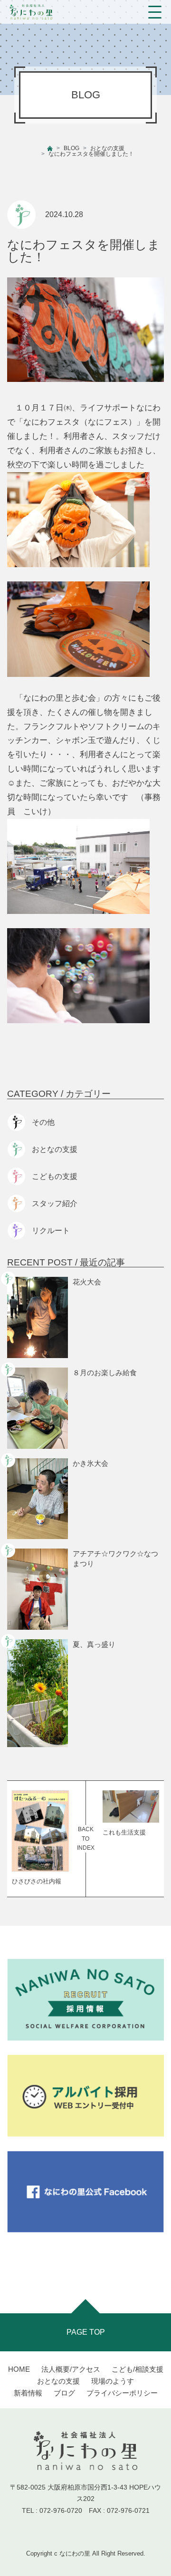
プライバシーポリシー (122, 2393)
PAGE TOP (86, 2332)
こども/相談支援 (138, 2369)
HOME (19, 2369)
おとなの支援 (107, 148)
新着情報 (28, 2393)
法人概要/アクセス (71, 2369)
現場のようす (113, 2381)
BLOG (71, 148)
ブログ (64, 2393)
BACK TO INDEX (86, 1838)
